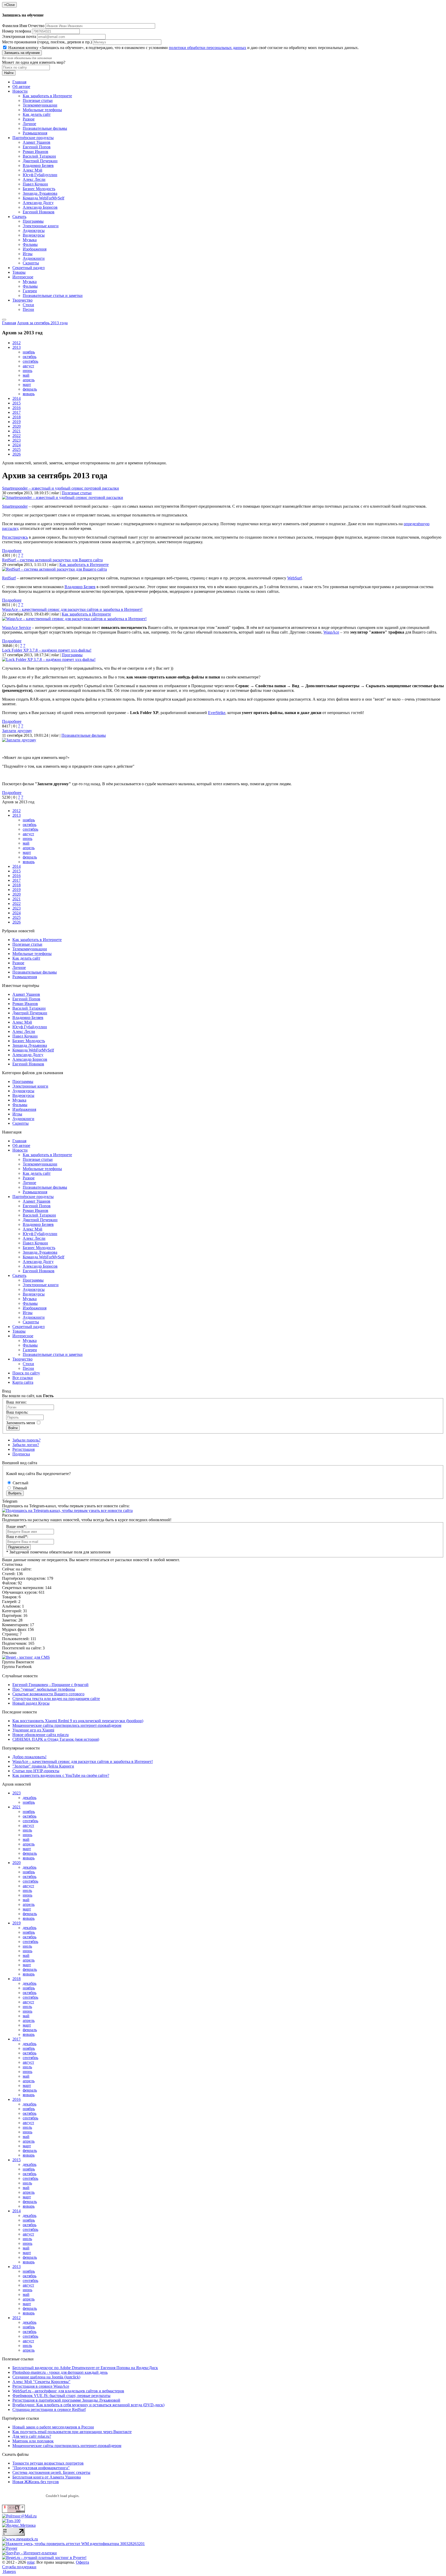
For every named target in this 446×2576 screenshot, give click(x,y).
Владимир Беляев (38, 165)
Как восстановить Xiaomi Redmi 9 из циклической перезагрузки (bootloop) (78, 1721)
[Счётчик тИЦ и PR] (13, 2511)
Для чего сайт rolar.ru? (32, 2436)
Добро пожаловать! (29, 1757)
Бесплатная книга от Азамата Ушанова (47, 2477)
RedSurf (9, 578)
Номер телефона (17, 31)
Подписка (21, 1454)
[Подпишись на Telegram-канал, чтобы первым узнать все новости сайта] (67, 1510)
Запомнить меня (21, 1423)
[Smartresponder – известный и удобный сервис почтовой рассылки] (63, 497)
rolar (31, 2562)
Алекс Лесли (34, 179)
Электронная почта (19, 37)
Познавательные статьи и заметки (53, 295)
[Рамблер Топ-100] (11, 2521)
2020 (17, 426)
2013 (17, 347)
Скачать (19, 217)
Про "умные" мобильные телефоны (44, 1689)
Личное (29, 124)
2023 (17, 440)
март (27, 384)
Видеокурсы (34, 235)
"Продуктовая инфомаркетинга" (41, 2468)
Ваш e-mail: (17, 1537)
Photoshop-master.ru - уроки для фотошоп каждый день (60, 2372)
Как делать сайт (37, 114)
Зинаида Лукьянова (40, 193)
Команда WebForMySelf (43, 198)
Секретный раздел (29, 268)
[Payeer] (10, 2548)
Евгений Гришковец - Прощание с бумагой (50, 1685)
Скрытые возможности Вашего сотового (48, 1694)
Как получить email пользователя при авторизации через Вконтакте (72, 2432)
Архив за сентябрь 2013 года (42, 323)
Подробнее (12, 551)
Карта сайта (23, 1382)
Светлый (20, 1483)
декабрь (30, 1798)
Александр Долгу (38, 203)
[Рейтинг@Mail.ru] (19, 2516)
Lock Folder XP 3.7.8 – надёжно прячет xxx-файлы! (47, 650)
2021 (17, 431)
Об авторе (21, 87)
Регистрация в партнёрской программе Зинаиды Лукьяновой (66, 2400)
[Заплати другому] (19, 740)
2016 (17, 408)
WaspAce (331, 632)
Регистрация (23, 1449)
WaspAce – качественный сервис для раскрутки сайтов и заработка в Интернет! (72, 609)
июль (27, 1830)
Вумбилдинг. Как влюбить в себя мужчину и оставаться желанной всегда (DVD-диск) (88, 2405)
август (28, 366)
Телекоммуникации (40, 105)
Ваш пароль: (17, 1412)
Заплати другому (17, 731)
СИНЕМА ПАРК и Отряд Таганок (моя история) (56, 1739)
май (26, 375)
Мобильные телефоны (42, 110)
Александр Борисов (40, 207)
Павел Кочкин (35, 184)
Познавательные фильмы (45, 128)
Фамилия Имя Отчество (23, 26)
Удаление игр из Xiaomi (33, 1730)
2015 (17, 403)
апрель (29, 380)
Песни (28, 309)
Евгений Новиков (39, 212)
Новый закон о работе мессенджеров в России (53, 2427)
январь (29, 394)
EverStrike (217, 713)
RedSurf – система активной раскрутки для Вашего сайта (52, 560)
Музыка (30, 240)
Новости (20, 91)
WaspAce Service (17, 627)
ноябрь (29, 352)
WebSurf (294, 578)
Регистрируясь (15, 537)
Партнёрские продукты (33, 138)
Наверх (9, 2571)
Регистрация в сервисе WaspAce (41, 2386)
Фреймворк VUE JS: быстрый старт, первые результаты (61, 2396)
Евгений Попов (37, 147)
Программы (33, 221)
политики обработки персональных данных (208, 48)
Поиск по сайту (26, 1373)
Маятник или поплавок (33, 2441)
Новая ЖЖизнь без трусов (36, 2482)
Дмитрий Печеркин (40, 161)
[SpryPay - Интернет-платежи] (29, 2553)
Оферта (82, 2562)
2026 (17, 454)
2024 (17, 445)
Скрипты (31, 263)
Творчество (22, 300)
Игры (28, 254)
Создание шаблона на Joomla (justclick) (46, 2377)
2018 (17, 417)
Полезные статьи (38, 100)
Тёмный (19, 1488)
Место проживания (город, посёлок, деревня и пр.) (47, 42)
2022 (17, 436)
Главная (19, 82)
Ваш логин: (16, 1402)
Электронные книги (41, 226)
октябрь (30, 357)
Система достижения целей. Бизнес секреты (51, 2472)
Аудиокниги (34, 258)
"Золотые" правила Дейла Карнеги (43, 1766)
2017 (17, 412)
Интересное (23, 277)
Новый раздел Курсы (31, 1703)
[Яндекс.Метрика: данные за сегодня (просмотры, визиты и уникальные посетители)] (19, 2525)
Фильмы (30, 244)
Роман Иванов (35, 152)
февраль (30, 389)
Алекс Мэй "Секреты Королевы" (41, 2382)
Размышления (35, 133)
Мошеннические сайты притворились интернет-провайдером (67, 1725)
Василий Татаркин (39, 156)
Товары (19, 272)
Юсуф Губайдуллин (40, 175)
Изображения (35, 249)
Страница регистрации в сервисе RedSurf (49, 2409)
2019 (17, 422)
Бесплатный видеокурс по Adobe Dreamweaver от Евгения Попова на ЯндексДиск (85, 2368)
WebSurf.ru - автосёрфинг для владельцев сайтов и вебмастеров (68, 2391)
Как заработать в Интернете (47, 96)
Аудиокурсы (34, 230)
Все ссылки (23, 1378)
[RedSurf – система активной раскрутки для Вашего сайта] (54, 569)
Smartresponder (15, 506)
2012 (17, 343)
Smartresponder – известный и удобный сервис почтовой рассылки (61, 488)
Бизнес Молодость (39, 189)
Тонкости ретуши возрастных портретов (48, 2463)
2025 (17, 449)
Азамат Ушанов (37, 142)
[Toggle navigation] (4, 320)
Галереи (30, 291)
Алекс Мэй (33, 170)
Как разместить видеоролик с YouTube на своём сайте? (61, 1775)
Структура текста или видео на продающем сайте (56, 1699)
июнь (27, 371)
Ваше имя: (16, 1526)
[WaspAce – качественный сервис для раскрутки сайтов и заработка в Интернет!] (74, 619)
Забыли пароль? (26, 1440)
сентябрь (30, 361)
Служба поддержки (19, 2567)
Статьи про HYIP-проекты (36, 1771)
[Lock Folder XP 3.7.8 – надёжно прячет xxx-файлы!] (49, 659)
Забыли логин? (26, 1445)
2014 (17, 398)
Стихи (28, 305)
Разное (29, 119)
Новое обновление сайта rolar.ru (41, 1735)
